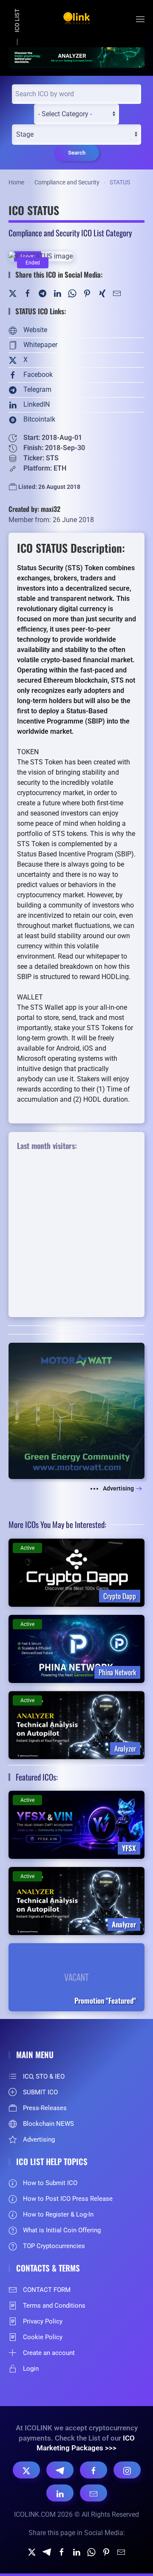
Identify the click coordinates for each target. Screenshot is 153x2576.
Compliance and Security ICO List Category (70, 233)
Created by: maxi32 (34, 509)
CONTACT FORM (47, 2290)
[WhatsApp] (72, 293)
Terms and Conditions (54, 2306)
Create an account (49, 2353)
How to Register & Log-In (58, 2214)
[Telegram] (42, 293)
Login (31, 2369)
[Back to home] (76, 19)
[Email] (93, 2493)
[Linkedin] (76, 2552)
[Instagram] (127, 2470)
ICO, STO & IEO (44, 2076)
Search (77, 153)
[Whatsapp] (91, 2552)
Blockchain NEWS (48, 2124)
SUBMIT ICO (40, 2092)
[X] (26, 2470)
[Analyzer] (76, 57)
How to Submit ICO (50, 2183)
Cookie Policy (43, 2337)
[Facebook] (28, 293)
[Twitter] (13, 293)
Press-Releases (45, 2108)
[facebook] (62, 2552)
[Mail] (117, 293)
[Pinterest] (87, 293)
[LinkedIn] (57, 293)
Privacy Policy (43, 2321)
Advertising (118, 1488)
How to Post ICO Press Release (68, 2199)
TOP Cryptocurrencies (54, 2246)
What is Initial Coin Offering (62, 2230)
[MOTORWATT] (76, 1410)
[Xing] (102, 293)
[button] (140, 19)
